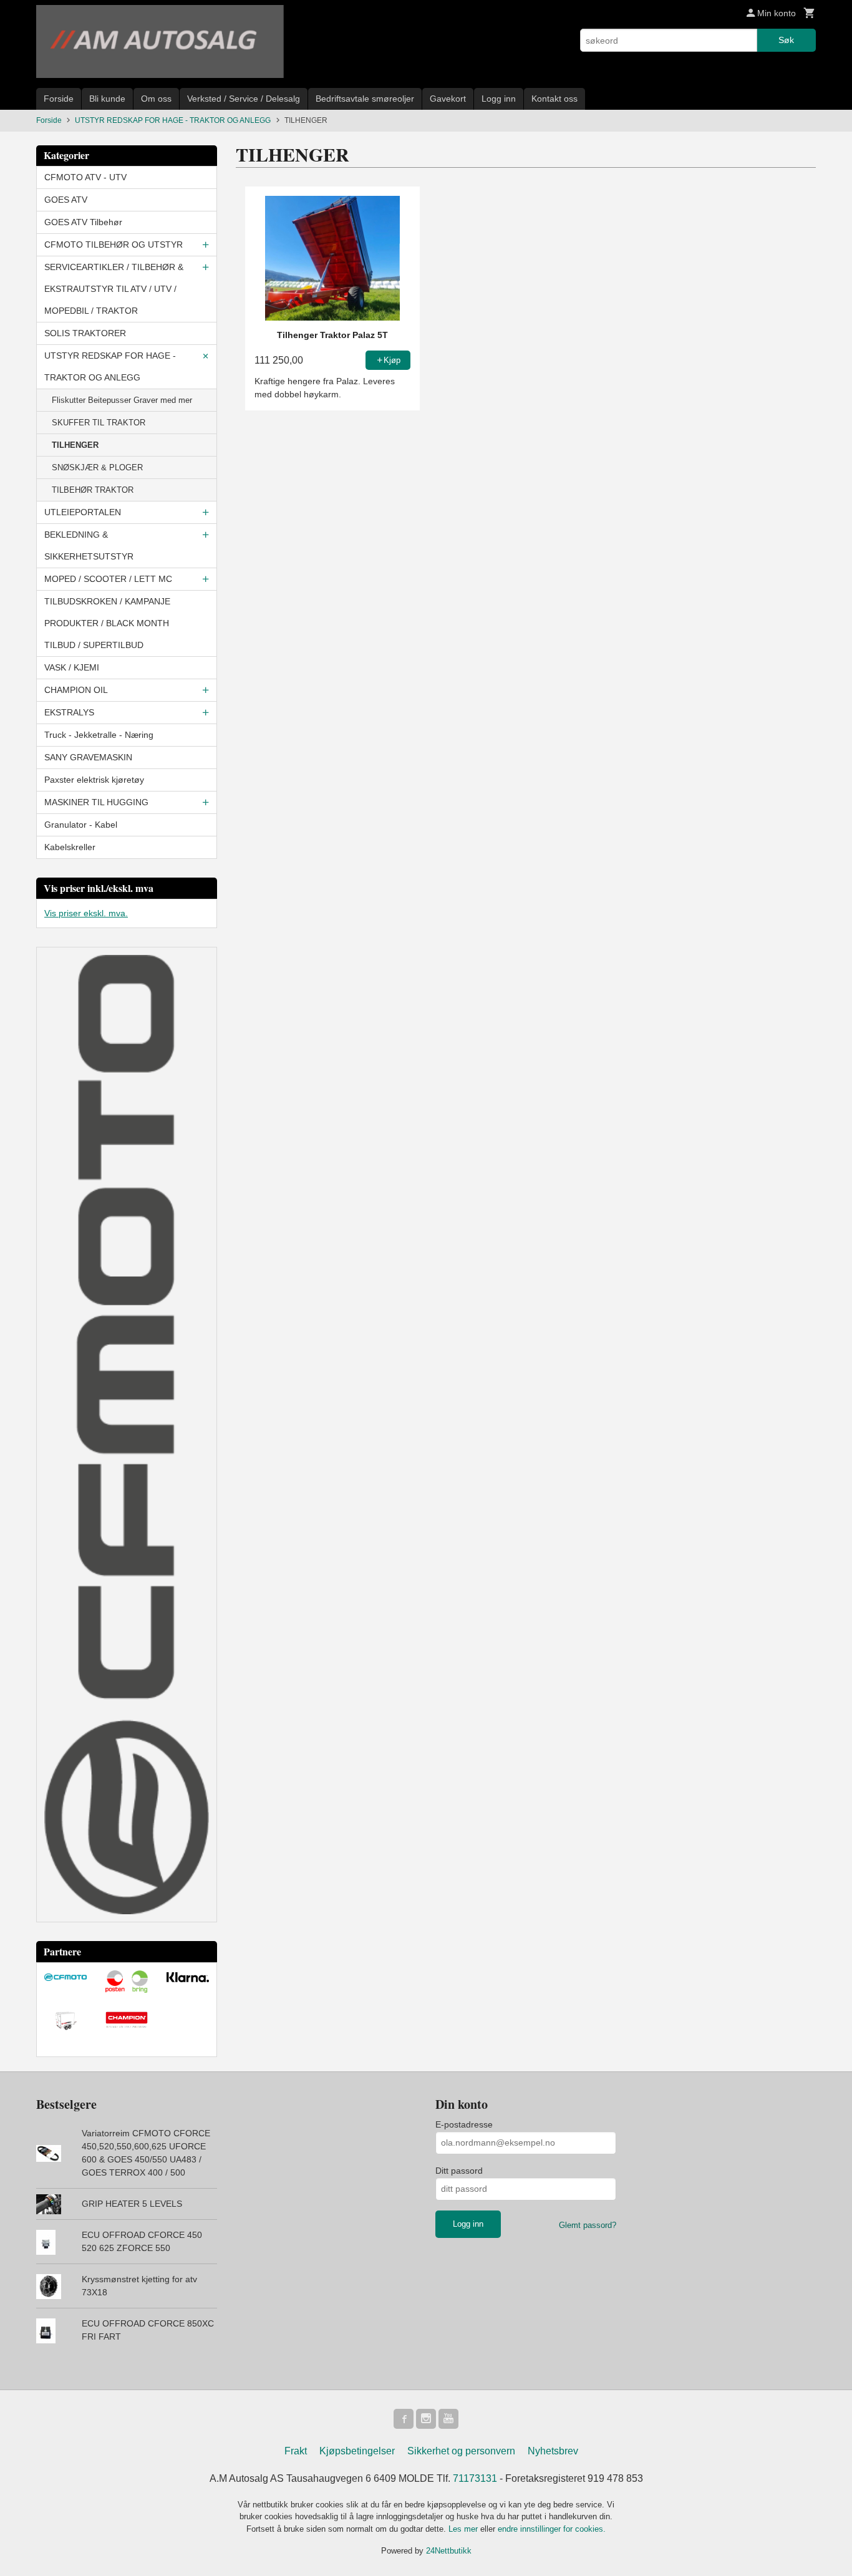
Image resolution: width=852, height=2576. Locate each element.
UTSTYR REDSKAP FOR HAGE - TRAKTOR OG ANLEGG (110, 366)
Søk (786, 40)
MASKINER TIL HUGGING (96, 802)
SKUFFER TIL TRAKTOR (99, 423)
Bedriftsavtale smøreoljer (365, 99)
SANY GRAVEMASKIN (88, 757)
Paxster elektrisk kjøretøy (94, 780)
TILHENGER (75, 445)
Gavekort (448, 99)
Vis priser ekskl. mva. (86, 913)
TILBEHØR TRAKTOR (93, 490)
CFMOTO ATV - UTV (85, 177)
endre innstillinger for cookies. (552, 2529)
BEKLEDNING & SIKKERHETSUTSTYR (89, 545)
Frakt (296, 2451)
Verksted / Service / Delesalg (244, 99)
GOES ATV (66, 200)
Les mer (464, 2529)
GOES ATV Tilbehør (83, 222)
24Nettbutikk (449, 2551)
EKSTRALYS (69, 712)
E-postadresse (464, 2124)
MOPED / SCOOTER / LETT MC (108, 579)
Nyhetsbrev (553, 2451)
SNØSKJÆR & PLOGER (97, 467)
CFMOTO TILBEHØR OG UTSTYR (114, 245)
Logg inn (499, 99)
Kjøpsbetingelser (357, 2451)
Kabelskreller (70, 847)
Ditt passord (459, 2171)
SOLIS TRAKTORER (85, 333)
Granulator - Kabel (81, 825)
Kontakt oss (554, 99)
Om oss (156, 99)
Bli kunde (107, 99)
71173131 (475, 2478)
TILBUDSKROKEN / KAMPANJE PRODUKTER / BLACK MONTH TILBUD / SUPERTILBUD (107, 623)
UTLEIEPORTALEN (83, 512)
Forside (59, 99)
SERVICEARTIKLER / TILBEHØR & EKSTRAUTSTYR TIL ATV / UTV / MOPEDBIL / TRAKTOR (114, 289)
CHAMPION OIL (76, 690)
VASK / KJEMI (72, 667)
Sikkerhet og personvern (461, 2451)
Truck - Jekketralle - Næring (99, 735)
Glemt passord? (588, 2225)
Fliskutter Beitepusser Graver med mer (122, 400)
